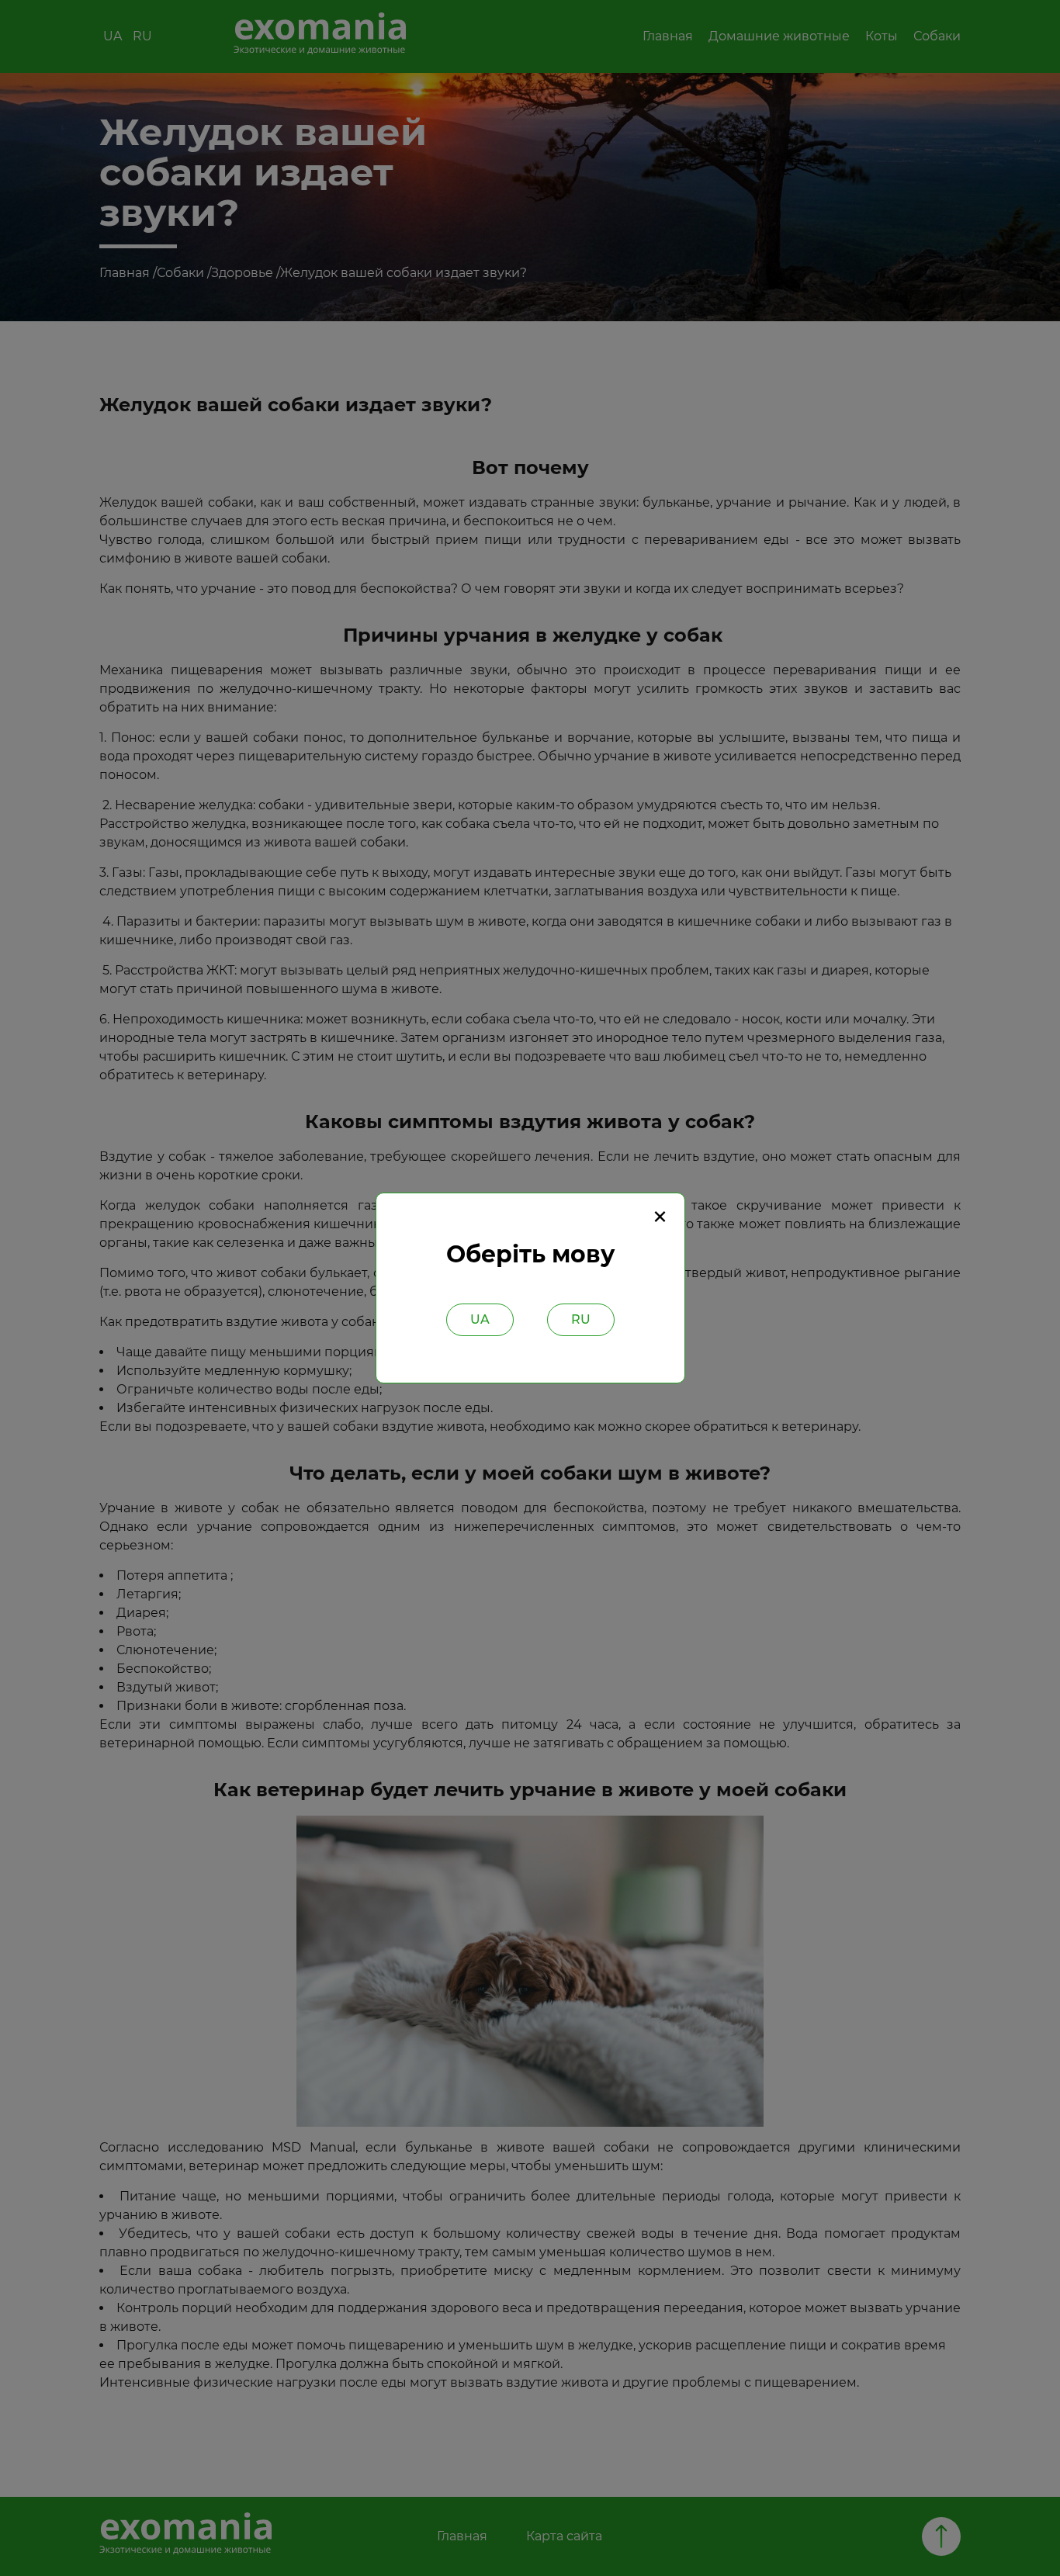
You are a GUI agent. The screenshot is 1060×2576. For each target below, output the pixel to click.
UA (480, 1319)
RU (581, 1319)
